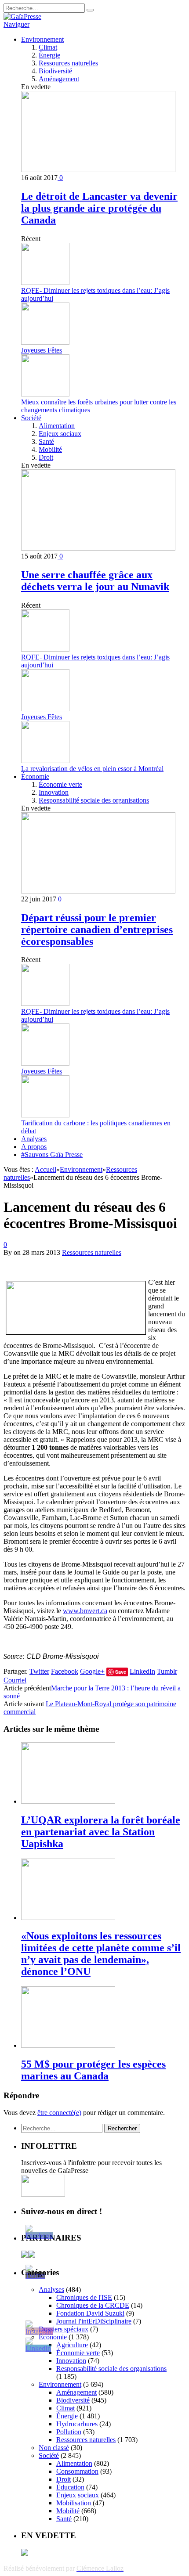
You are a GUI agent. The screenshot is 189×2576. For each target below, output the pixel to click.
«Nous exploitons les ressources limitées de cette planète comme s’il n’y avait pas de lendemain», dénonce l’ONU (101, 1954)
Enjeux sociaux (60, 434)
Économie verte (60, 784)
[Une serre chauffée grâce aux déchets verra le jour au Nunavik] (98, 548)
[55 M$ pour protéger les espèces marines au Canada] (68, 2045)
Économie (35, 776)
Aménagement (59, 79)
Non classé (54, 2448)
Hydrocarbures (77, 2424)
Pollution (69, 2432)
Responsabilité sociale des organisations (94, 800)
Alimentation (57, 426)
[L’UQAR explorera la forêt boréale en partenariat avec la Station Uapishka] (68, 1801)
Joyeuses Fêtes (42, 350)
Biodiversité (55, 71)
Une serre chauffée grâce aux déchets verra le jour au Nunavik (95, 581)
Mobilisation (74, 2503)
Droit (46, 457)
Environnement (42, 39)
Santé (46, 441)
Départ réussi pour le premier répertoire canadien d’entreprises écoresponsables (97, 930)
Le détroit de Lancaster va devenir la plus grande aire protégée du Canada (99, 208)
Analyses (34, 1139)
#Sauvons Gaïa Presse (52, 1155)
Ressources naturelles (68, 63)
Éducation (70, 2487)
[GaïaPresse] (22, 16)
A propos (34, 1147)
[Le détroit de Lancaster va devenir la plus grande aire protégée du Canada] (98, 170)
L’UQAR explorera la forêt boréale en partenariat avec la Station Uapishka (101, 1832)
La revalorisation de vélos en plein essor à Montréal (92, 769)
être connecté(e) (59, 2113)
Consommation (77, 2471)
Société (31, 418)
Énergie (49, 55)
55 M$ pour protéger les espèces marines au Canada (93, 2070)
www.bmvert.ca (85, 1611)
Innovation (54, 792)
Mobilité (50, 449)
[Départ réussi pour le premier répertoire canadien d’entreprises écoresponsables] (98, 891)
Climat (48, 47)
